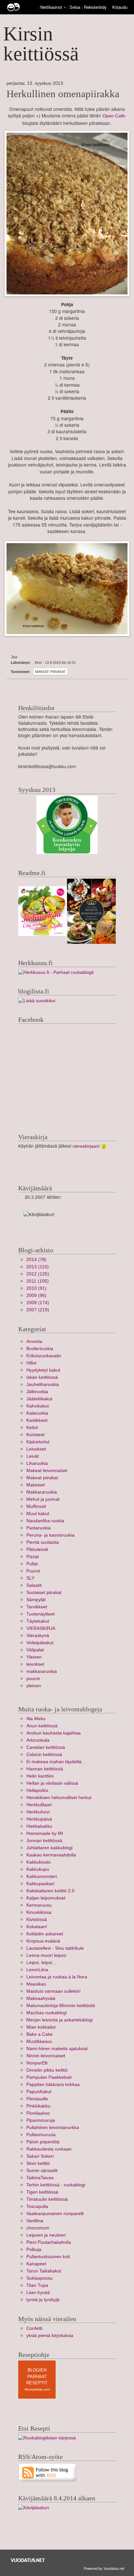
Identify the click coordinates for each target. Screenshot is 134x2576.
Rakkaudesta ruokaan (49, 2149)
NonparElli (37, 2063)
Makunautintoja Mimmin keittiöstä (61, 2006)
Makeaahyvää (41, 1998)
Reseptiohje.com (37, 2389)
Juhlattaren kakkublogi (49, 1848)
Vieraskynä (38, 1636)
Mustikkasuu (39, 2041)
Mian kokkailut (41, 2027)
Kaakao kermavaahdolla (51, 1855)
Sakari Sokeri (40, 2156)
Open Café (114, 116)
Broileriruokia (40, 1349)
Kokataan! (37, 1927)
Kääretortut (38, 1442)
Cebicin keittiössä (44, 1755)
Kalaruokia (37, 1413)
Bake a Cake (40, 2034)
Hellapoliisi (37, 1790)
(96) (36, 1295)
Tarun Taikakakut (44, 2271)
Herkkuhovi (38, 1812)
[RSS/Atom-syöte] (48, 2472)
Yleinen (34, 1657)
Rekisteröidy (95, 7)
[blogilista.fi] (37, 1000)
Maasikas (36, 1984)
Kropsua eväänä (43, 1941)
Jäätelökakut (39, 1399)
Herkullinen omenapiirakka (63, 94)
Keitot (32, 1428)
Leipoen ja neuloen (46, 2235)
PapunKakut (39, 2092)
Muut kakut (38, 1514)
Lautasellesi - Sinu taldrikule (55, 1948)
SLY (30, 1578)
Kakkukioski (38, 1862)
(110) (38, 1267)
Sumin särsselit (42, 2171)
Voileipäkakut (40, 1643)
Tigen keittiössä (42, 2192)
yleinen (34, 1686)
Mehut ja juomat (43, 1499)
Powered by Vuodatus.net (104, 2568)
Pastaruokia (39, 1528)
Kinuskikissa (39, 1912)
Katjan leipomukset (46, 1898)
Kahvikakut (38, 1406)
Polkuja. (34, 2249)
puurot (33, 1679)
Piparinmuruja (41, 2120)
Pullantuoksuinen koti (48, 2257)
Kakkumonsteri (42, 1876)
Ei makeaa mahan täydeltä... (56, 1762)
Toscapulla (37, 2206)
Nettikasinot (51, 7)
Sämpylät (36, 1600)
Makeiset (36, 1485)
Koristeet (35, 1435)
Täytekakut (38, 1621)
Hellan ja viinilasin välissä (52, 1783)
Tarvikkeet (37, 1607)
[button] (65, 7)
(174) (38, 1303)
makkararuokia (42, 1671)
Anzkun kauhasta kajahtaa (54, 1733)
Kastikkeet (37, 1420)
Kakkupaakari (40, 1884)
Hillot (31, 1363)
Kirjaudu (120, 7)
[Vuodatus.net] (28, 2560)
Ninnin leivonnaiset (46, 2056)
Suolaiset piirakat (44, 1593)
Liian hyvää (38, 2293)
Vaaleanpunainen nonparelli (55, 2214)
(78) (36, 1260)
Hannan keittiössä (45, 1769)
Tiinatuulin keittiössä (47, 2199)
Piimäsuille (37, 2099)
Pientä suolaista (43, 1542)
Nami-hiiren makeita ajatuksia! (57, 2049)
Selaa (76, 7)
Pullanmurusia (41, 2135)
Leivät (33, 1456)
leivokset (35, 1664)
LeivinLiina (37, 1970)
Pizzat (33, 1557)
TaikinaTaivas (40, 2178)
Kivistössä (37, 1920)
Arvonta (34, 1341)
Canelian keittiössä (46, 1747)
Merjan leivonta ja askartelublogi (60, 2020)
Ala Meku (36, 1719)
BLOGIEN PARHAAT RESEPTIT (37, 2376)
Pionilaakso (38, 2113)
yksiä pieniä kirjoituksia (50, 2336)
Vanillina (35, 2221)
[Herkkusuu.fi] (56, 972)
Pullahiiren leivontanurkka (53, 2128)
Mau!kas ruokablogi (47, 2013)
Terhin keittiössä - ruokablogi (56, 2185)
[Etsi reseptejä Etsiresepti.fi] (47, 2438)
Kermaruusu (39, 1905)
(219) (38, 1310)
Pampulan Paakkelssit (49, 2077)
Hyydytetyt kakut (43, 1370)
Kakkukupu (38, 1869)
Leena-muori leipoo (46, 1955)
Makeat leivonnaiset (47, 1471)
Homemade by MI (45, 1833)
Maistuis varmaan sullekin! (54, 1991)
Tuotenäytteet (40, 1614)
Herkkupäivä (39, 1819)
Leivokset (36, 1449)
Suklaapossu (40, 2278)
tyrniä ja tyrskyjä (43, 2300)
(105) (38, 1281)
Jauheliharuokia (43, 1385)
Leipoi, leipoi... (41, 1963)
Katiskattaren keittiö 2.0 (50, 1891)
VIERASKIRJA (41, 1628)
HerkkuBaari (39, 1805)
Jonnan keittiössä (44, 1841)
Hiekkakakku (39, 1826)
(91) (36, 1288)
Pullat (32, 1564)
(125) (38, 1274)
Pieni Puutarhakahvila (49, 2242)
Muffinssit (36, 1506)
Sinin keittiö (38, 2163)
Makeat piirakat (50, 672)
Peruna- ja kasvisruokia (50, 1535)
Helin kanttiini (40, 1776)
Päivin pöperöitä (43, 2142)
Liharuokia (37, 1463)
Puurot (33, 1571)
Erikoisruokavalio (44, 1356)
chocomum (38, 2228)
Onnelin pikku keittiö (47, 2070)
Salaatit (34, 1585)
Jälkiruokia (37, 1392)
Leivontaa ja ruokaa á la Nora (57, 1977)
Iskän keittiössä (42, 1377)
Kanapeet (36, 2264)
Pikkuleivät (37, 1549)
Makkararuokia (42, 1492)
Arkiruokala (38, 1740)
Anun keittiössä (42, 1726)
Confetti (34, 2328)
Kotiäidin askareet (45, 1934)
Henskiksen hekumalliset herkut (59, 1798)
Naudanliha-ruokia (45, 1521)
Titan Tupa (37, 2285)
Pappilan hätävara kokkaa (53, 2085)
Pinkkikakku (38, 2106)
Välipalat (35, 1650)
